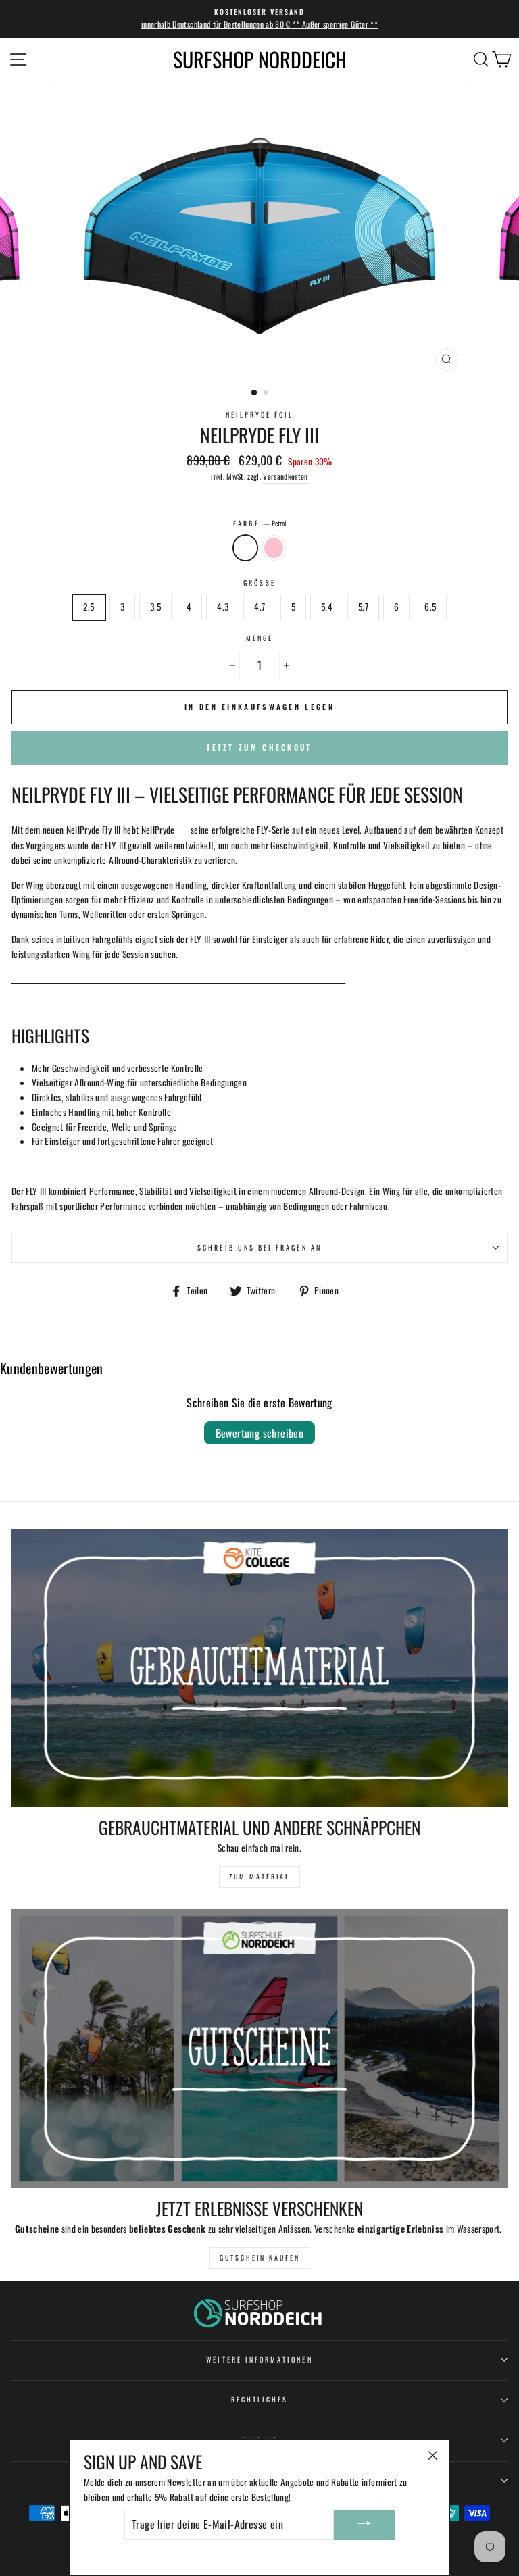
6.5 (430, 607)
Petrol (245, 548)
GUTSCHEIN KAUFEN (260, 2257)
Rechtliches (260, 2399)
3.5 (155, 607)
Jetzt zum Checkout (259, 747)
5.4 (327, 607)
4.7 (259, 607)
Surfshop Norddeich (260, 59)
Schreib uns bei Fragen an (259, 1247)
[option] (259, 19)
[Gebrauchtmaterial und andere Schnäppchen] (259, 1668)
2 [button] (267, 394)
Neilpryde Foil (260, 414)
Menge (259, 638)
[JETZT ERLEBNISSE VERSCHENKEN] (259, 2049)
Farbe (259, 523)
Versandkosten (285, 476)
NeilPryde (158, 830)
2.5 (89, 607)
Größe (259, 583)
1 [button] (255, 393)
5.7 (363, 607)
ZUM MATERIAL (259, 1876)
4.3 (223, 607)
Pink (274, 548)
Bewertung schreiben (260, 1433)
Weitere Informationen (259, 2359)
